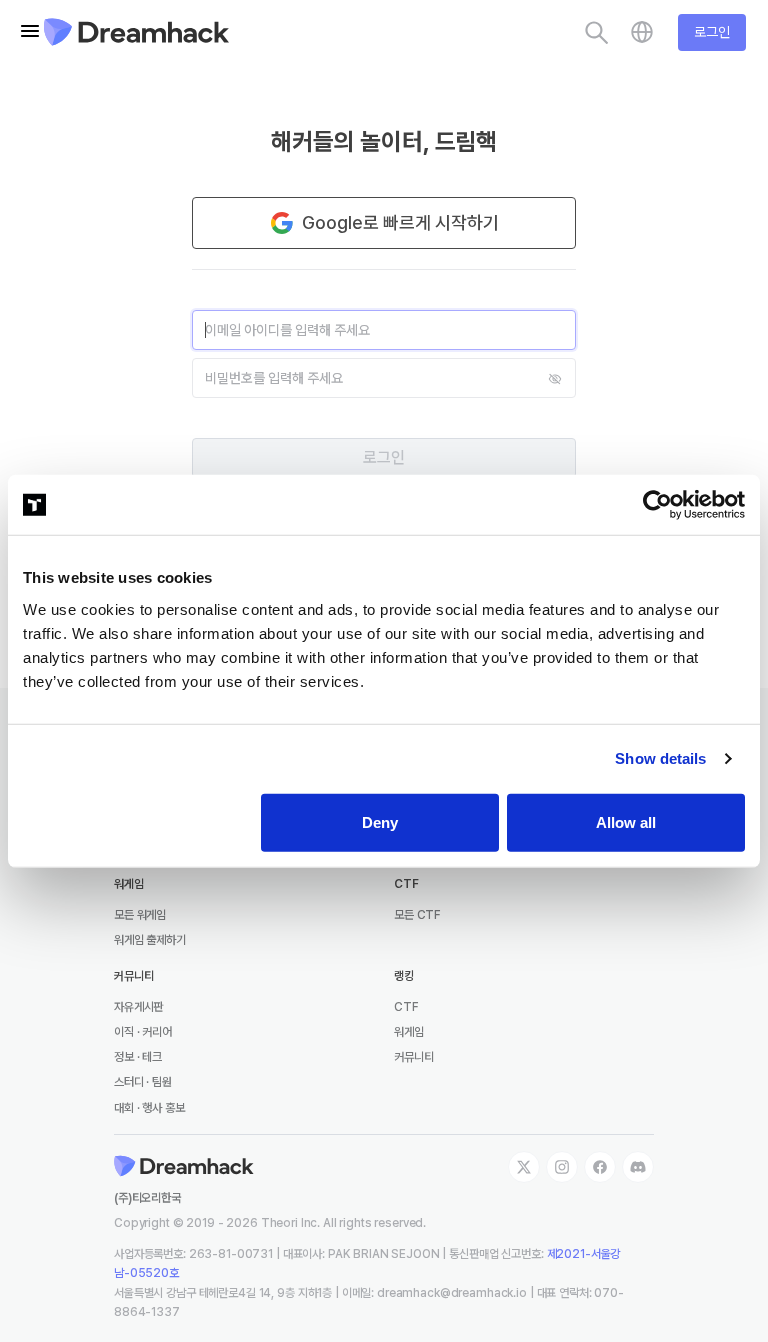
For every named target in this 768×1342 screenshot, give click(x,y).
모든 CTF (417, 915)
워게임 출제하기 (150, 940)
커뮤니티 (413, 1057)
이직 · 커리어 (143, 1032)
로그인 (712, 32)
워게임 (409, 1032)
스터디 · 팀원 (143, 1082)
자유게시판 (138, 1007)
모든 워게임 (140, 915)
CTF (406, 1007)
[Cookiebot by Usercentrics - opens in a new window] (657, 505)
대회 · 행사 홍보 (149, 1108)
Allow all (626, 821)
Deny (380, 821)
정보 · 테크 (138, 1057)
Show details (660, 758)
